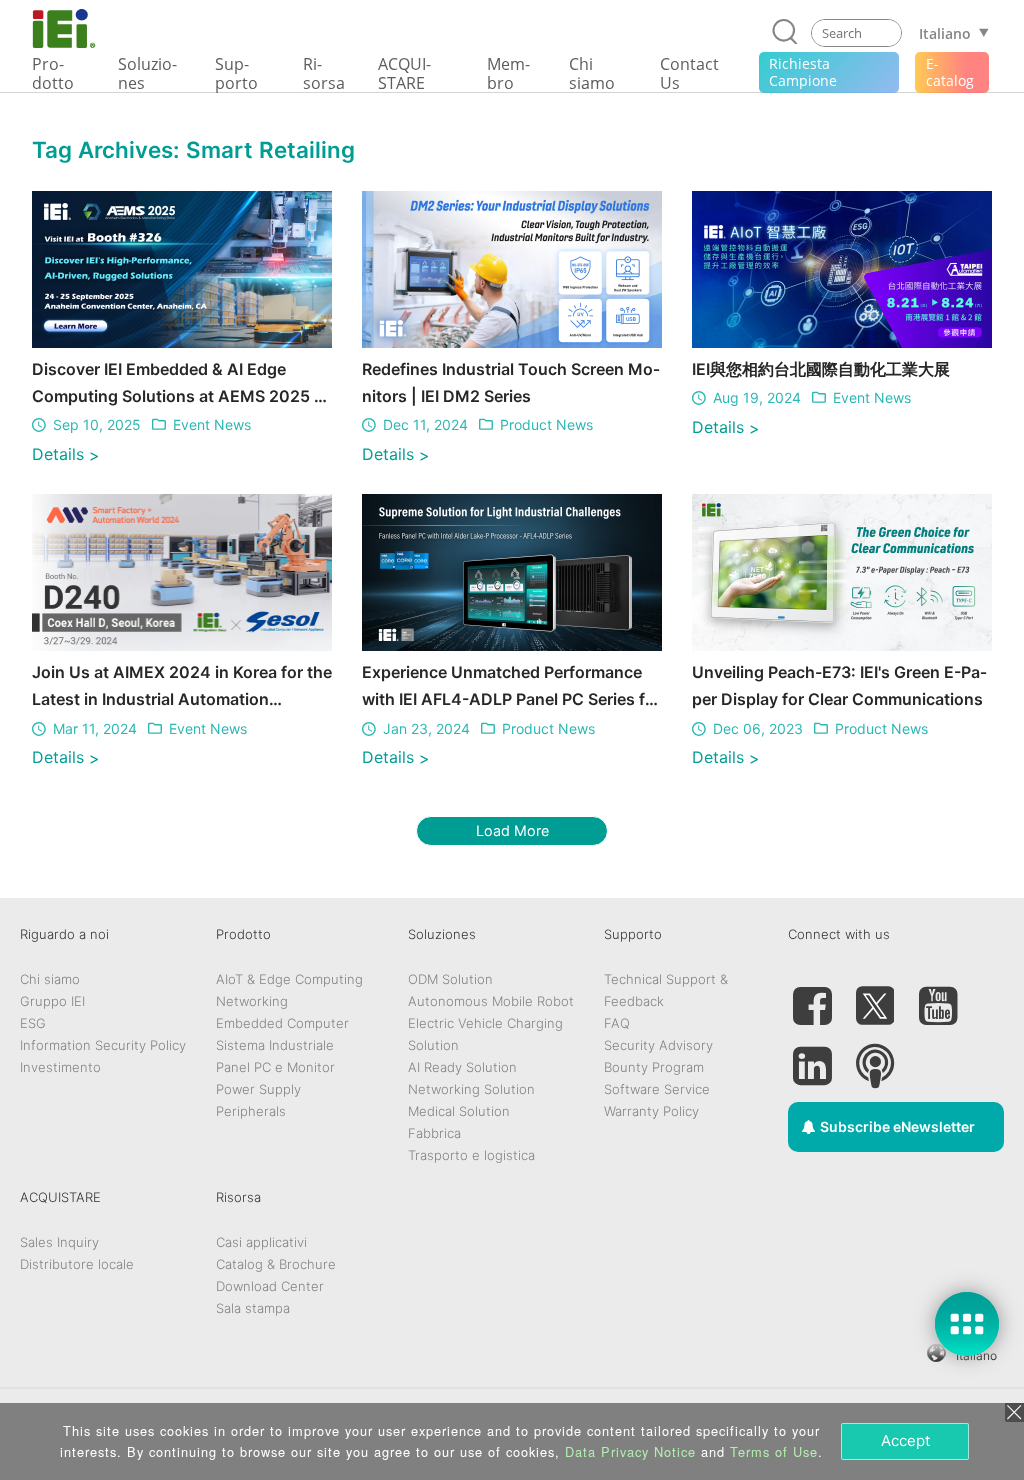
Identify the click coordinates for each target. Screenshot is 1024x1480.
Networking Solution (471, 1089)
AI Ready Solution (462, 1067)
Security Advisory (658, 1045)
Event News (212, 424)
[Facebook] (812, 998)
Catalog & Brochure (276, 1264)
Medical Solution (459, 1111)
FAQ (617, 1023)
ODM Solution (450, 979)
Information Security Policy (103, 1045)
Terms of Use (774, 1451)
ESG (33, 1023)
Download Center (270, 1286)
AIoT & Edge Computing (289, 979)
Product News (546, 424)
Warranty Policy (651, 1111)
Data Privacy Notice (630, 1451)
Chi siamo (50, 979)
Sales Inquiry (59, 1242)
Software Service (657, 1089)
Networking (252, 1001)
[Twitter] (875, 998)
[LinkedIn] (812, 1058)
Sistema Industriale (275, 1045)
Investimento (60, 1067)
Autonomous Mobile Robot (491, 1001)
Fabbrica (434, 1133)
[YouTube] (938, 998)
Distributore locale (77, 1264)
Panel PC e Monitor (275, 1067)
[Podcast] (875, 1058)
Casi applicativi (261, 1242)
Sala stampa (253, 1308)
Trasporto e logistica (471, 1155)
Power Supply (258, 1089)
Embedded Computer (282, 1023)
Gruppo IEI (52, 1001)
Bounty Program (654, 1067)
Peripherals (251, 1111)
